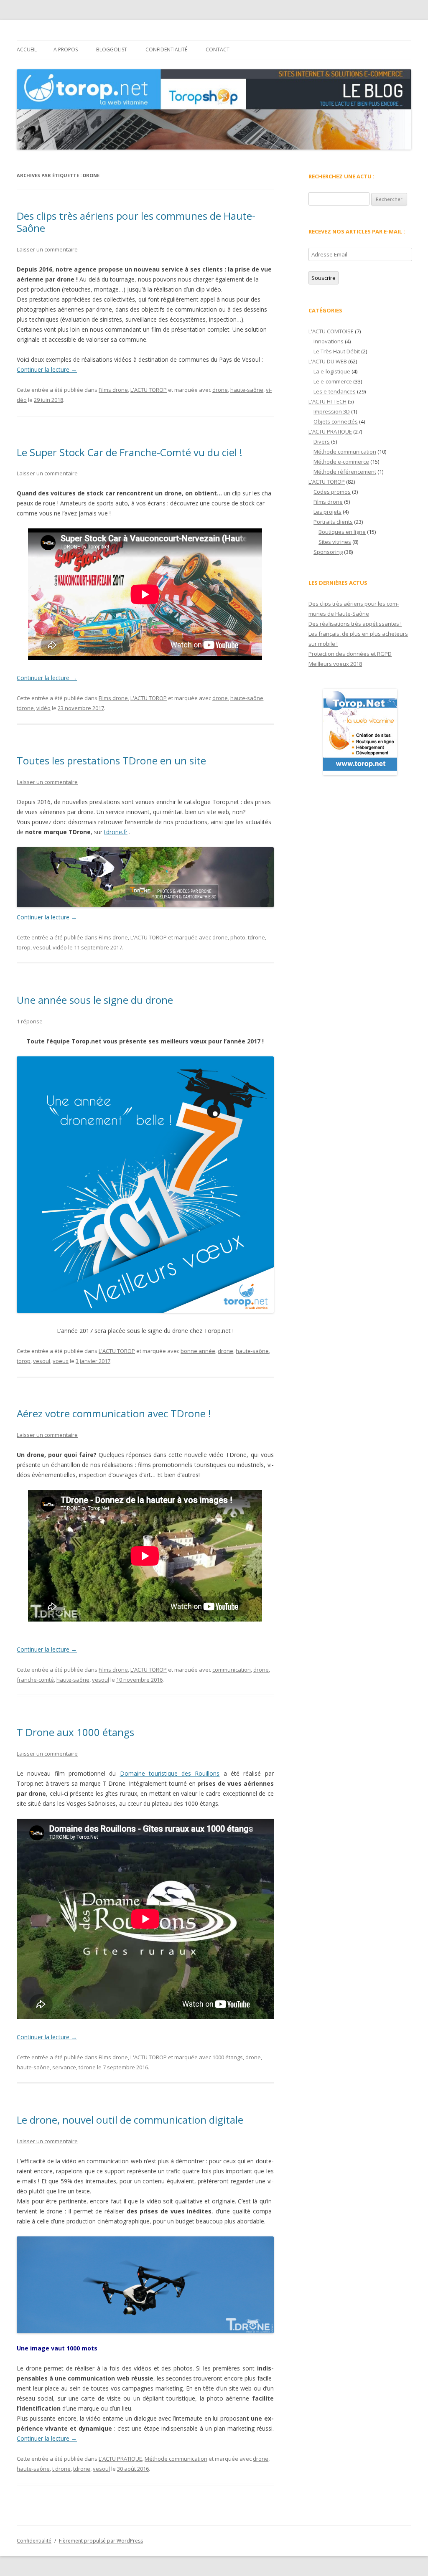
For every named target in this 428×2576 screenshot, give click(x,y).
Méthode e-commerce (341, 462)
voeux (61, 1361)
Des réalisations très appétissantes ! (355, 624)
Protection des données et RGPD (350, 654)
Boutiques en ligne (342, 532)
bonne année (198, 1351)
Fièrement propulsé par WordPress (101, 2541)
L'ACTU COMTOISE (331, 331)
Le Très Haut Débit (337, 351)
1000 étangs (228, 2057)
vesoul (42, 947)
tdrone (25, 708)
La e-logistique (332, 371)
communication (232, 1670)
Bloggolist (112, 49)
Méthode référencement (345, 472)
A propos (66, 49)
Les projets (327, 512)
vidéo (43, 708)
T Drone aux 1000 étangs (75, 1732)
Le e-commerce (333, 381)
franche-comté (35, 1680)
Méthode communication (176, 2459)
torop (24, 947)
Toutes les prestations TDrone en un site (111, 760)
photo (238, 937)
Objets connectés (336, 421)
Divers (322, 442)
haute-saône (247, 390)
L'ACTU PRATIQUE (120, 2459)
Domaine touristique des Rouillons (170, 1773)
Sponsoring (328, 552)
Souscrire (324, 278)
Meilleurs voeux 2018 (335, 664)
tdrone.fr (116, 832)
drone (220, 390)
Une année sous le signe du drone (95, 1000)
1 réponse (30, 1021)
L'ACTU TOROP (149, 390)
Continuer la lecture (47, 369)
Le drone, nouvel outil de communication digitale (130, 2120)
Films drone (113, 390)
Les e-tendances (335, 391)
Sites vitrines (335, 542)
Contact (218, 49)
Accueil (27, 49)
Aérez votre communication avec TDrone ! (114, 1413)
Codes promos (332, 492)
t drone (61, 2469)
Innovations (329, 341)
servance (64, 2067)
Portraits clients (333, 522)
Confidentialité (166, 49)
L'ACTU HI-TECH (327, 401)
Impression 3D (332, 411)
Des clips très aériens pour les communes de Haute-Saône (136, 222)
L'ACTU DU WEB (328, 361)
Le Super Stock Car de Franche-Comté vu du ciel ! (130, 452)
